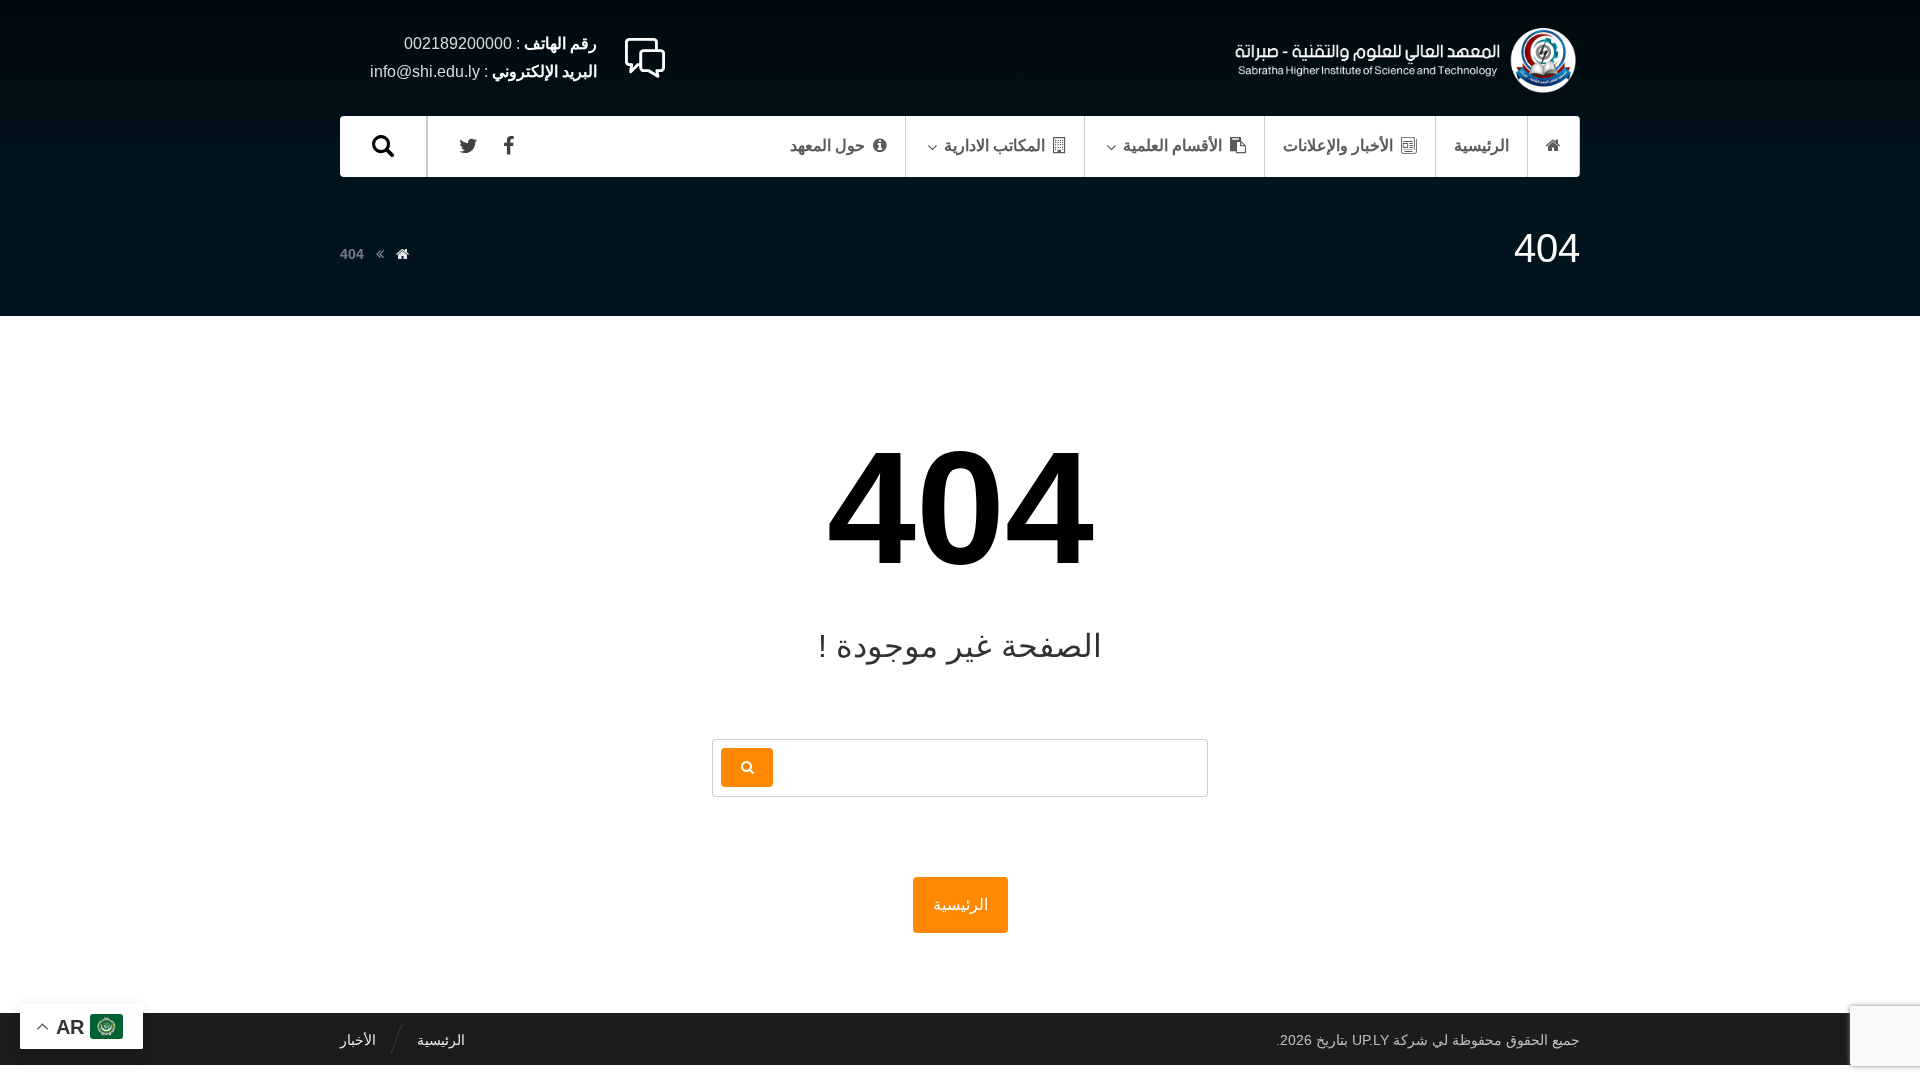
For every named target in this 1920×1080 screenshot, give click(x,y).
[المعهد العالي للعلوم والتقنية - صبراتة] (1402, 60)
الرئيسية (960, 904)
